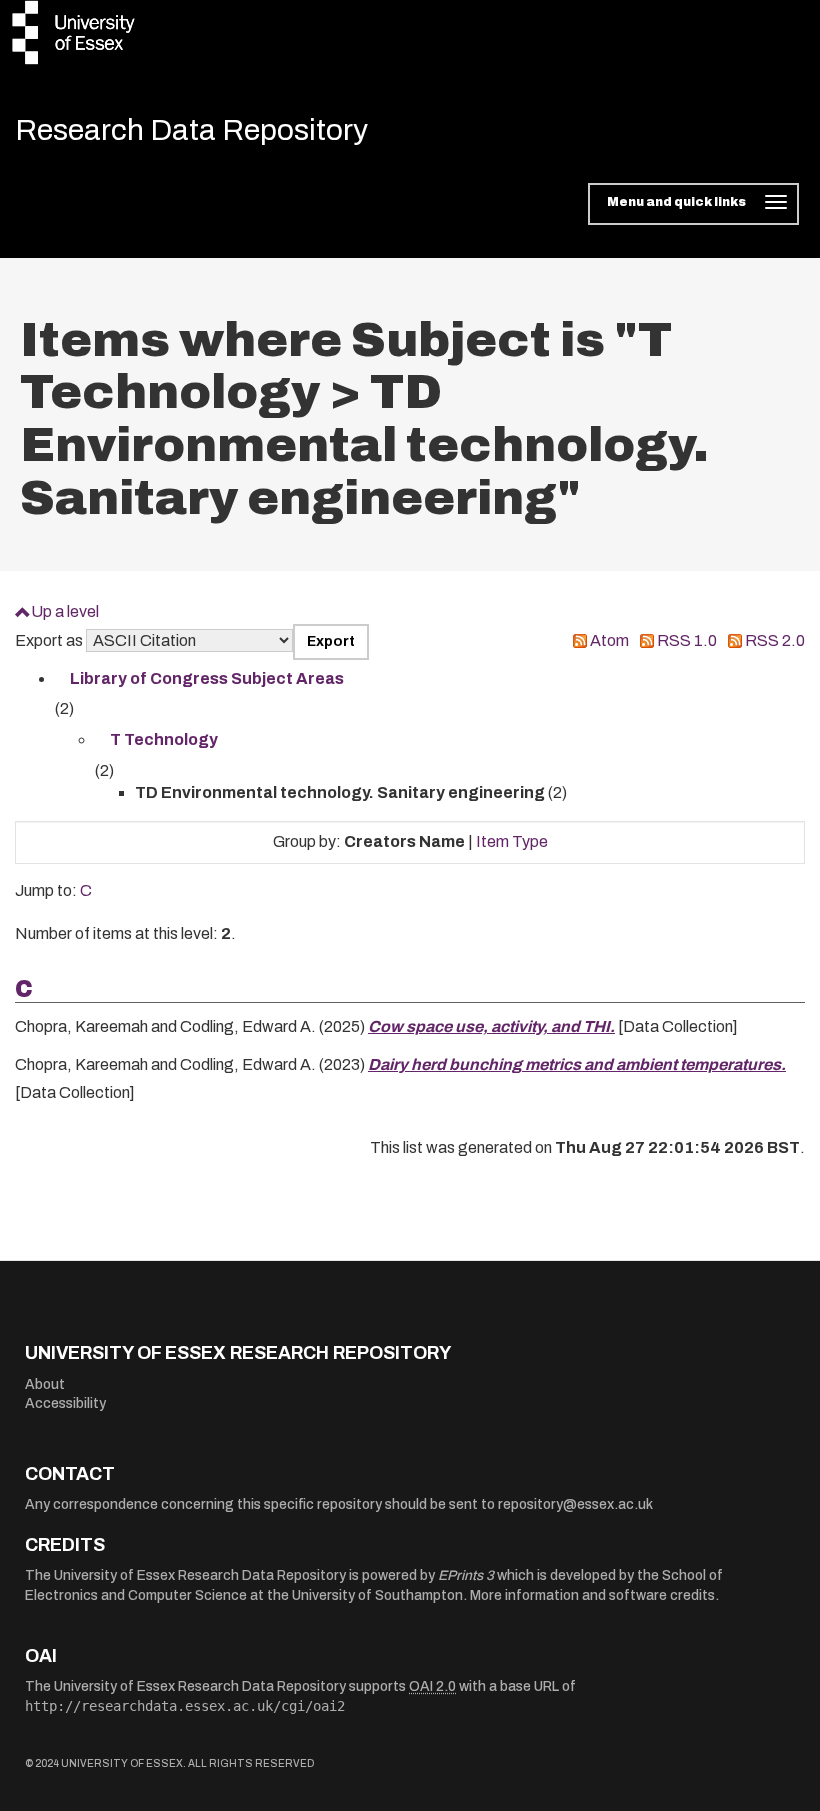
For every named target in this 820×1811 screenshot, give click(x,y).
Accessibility (65, 1403)
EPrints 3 (466, 1575)
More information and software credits (592, 1595)
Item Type (512, 841)
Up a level (65, 611)
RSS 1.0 (687, 640)
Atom (609, 640)
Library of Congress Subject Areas (207, 678)
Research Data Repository (191, 130)
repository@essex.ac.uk (575, 1504)
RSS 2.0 (775, 640)
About (45, 1384)
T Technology (164, 739)
